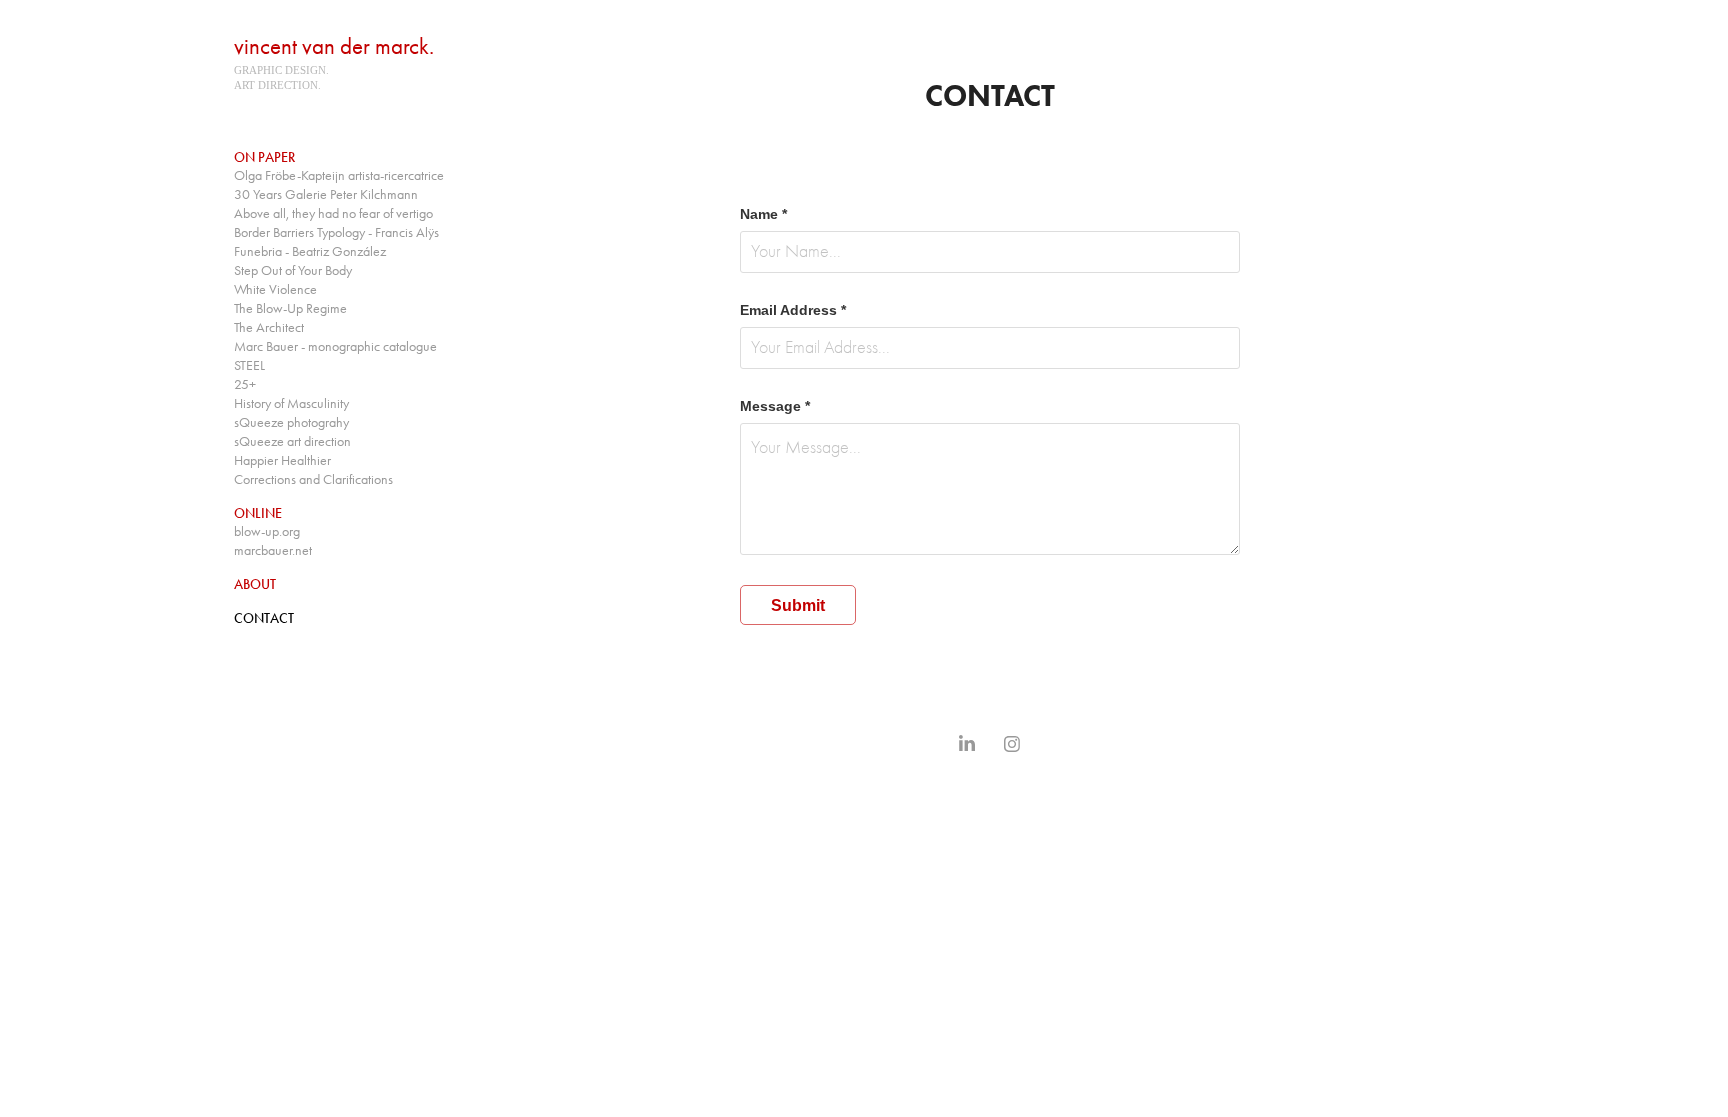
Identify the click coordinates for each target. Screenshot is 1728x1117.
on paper (264, 157)
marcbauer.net (273, 550)
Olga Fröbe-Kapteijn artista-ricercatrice (339, 175)
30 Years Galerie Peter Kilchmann (326, 194)
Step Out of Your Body (293, 270)
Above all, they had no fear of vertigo (333, 213)
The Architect (269, 327)
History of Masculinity (291, 403)
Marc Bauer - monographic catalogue (335, 346)
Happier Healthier (282, 460)
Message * (775, 406)
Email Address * (793, 310)
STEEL (249, 365)
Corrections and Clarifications (313, 479)
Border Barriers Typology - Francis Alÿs (336, 232)
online (258, 513)
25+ (245, 384)
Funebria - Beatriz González (310, 251)
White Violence (275, 289)
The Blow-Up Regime (290, 308)
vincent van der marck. (334, 46)
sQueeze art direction (292, 441)
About (255, 584)
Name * (763, 214)
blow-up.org (267, 531)
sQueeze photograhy (291, 422)
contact (264, 618)
